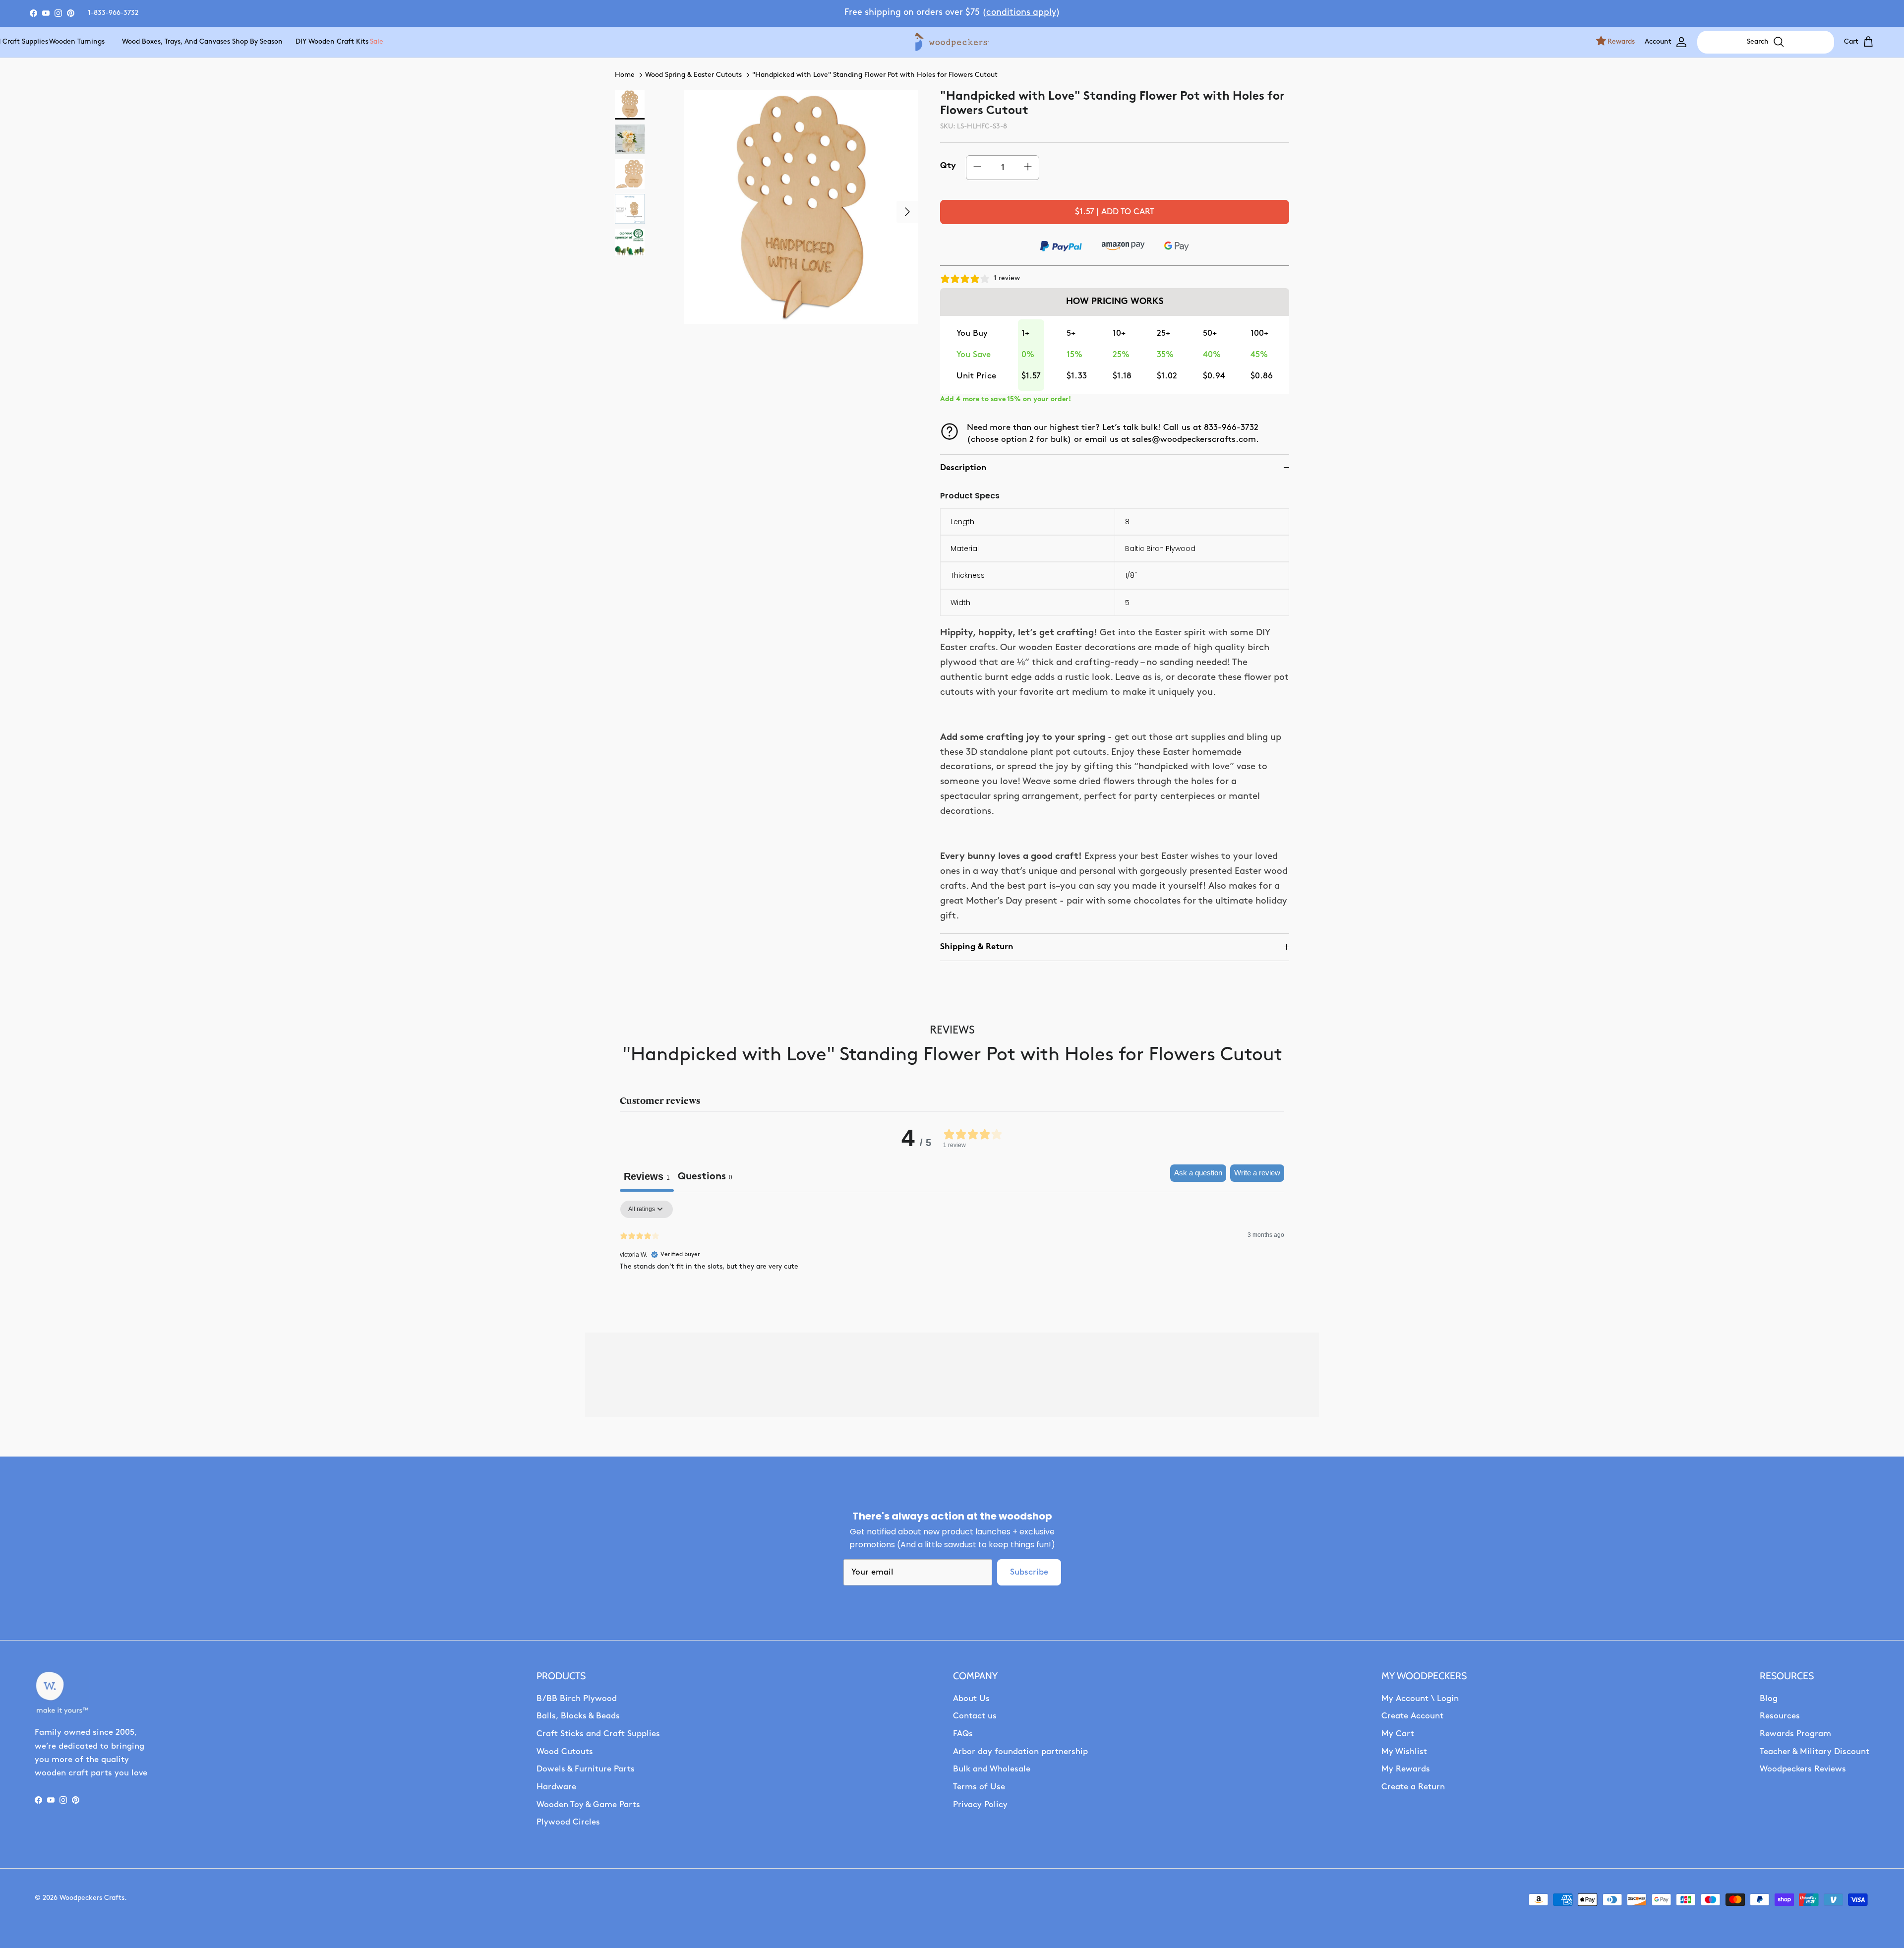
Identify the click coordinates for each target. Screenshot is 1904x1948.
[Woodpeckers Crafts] (952, 42)
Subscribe (1029, 1572)
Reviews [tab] (647, 1176)
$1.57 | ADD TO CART (1115, 212)
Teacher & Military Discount (1815, 1752)
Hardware (556, 1787)
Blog (1769, 1699)
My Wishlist (1404, 1752)
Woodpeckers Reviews (1803, 1769)
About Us (971, 1699)
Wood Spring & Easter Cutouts (693, 75)
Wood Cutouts (565, 1752)
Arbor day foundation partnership (1020, 1752)
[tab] (705, 1178)
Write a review (1257, 1173)
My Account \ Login (1420, 1699)
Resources (1780, 1716)
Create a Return (1413, 1787)
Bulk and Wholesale (992, 1769)
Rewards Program (1795, 1734)
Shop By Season (251, 42)
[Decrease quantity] (977, 167)
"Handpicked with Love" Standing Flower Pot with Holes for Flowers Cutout (875, 75)
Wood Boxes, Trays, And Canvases (162, 42)
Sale (376, 42)
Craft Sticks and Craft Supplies (598, 1734)
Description (963, 468)
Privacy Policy (980, 1805)
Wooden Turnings (70, 42)
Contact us (975, 1716)
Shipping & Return (977, 947)
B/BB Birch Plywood (577, 1699)
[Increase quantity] (1028, 167)
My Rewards (1406, 1769)
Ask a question (1198, 1173)
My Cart (1398, 1734)
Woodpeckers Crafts (92, 1898)
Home (625, 75)
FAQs (963, 1734)
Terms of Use (979, 1787)
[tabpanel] (952, 1264)
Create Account (1412, 1716)
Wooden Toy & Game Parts (588, 1805)
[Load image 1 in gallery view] (801, 207)
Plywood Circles (568, 1822)
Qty (948, 166)
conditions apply (1021, 13)
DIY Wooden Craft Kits (323, 42)
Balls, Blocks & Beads (578, 1716)
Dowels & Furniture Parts (586, 1769)
